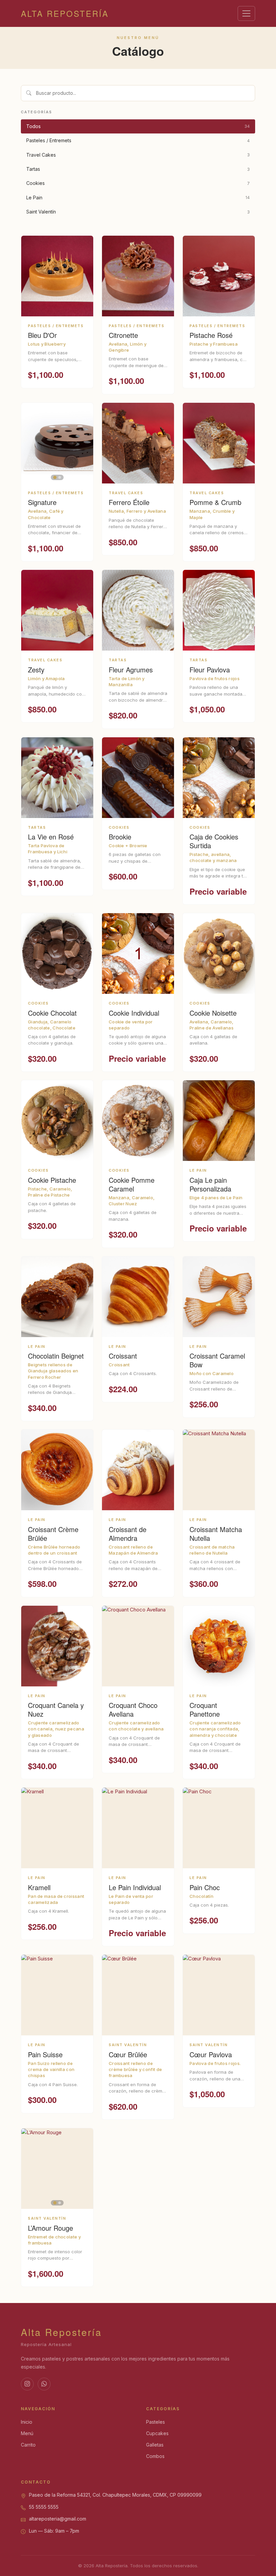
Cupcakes (157, 2433)
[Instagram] (27, 2384)
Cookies (138, 183)
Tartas (138, 169)
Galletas (155, 2445)
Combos (155, 2456)
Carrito (28, 2445)
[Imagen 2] (60, 477)
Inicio (27, 2422)
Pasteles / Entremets (138, 140)
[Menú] (246, 13)
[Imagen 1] (55, 477)
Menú (27, 2433)
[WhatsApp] (44, 2384)
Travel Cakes (138, 155)
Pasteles (156, 2422)
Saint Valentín (138, 212)
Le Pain (138, 198)
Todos (138, 126)
